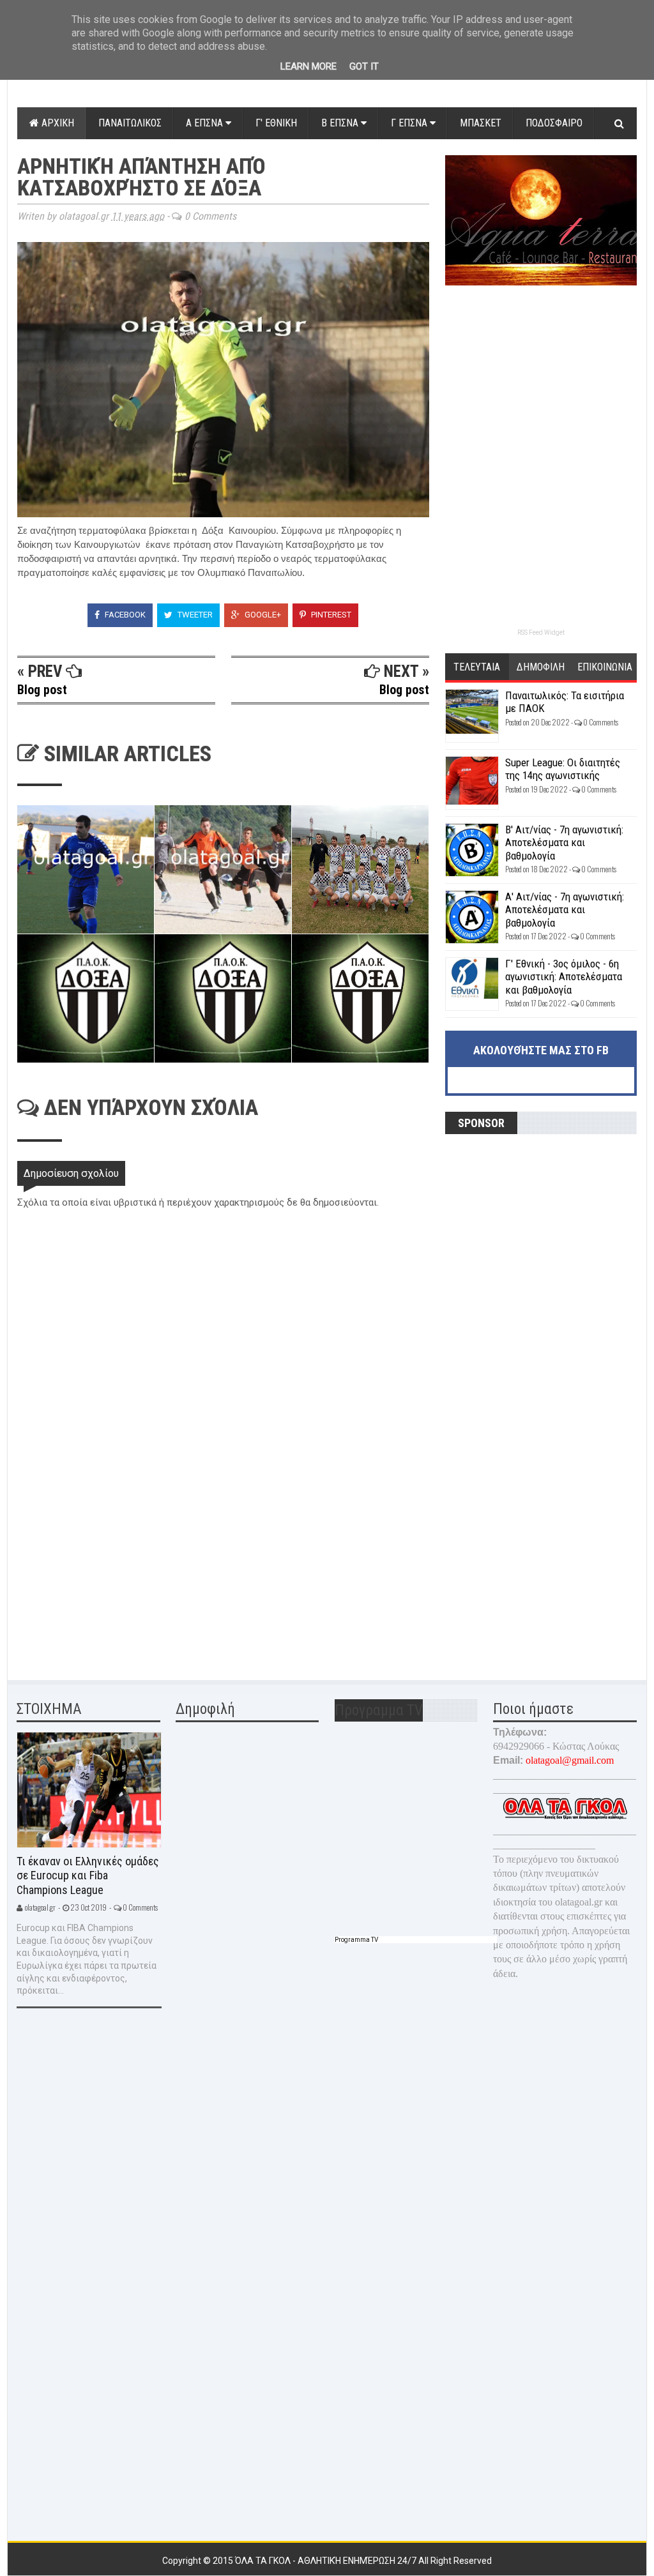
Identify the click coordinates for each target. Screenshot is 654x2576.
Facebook (124, 615)
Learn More (308, 66)
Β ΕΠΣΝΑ (341, 123)
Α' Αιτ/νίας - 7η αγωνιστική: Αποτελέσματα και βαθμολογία (565, 910)
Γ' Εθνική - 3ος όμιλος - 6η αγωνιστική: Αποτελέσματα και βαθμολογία (564, 977)
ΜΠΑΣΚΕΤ (481, 123)
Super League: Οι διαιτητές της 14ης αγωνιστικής (563, 769)
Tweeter (194, 615)
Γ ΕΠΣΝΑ (410, 123)
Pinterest (330, 615)
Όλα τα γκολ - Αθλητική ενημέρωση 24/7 (327, 2561)
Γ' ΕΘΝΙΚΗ (276, 123)
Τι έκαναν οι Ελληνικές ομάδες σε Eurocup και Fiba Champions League (88, 1875)
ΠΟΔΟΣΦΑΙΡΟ (554, 123)
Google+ (262, 615)
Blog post (42, 690)
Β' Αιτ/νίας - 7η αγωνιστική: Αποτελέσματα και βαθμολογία (564, 843)
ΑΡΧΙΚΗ (57, 123)
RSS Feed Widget (541, 633)
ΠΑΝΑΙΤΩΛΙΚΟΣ (130, 123)
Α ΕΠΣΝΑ (206, 123)
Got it (364, 66)
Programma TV (356, 1940)
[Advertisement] (113, 1574)
